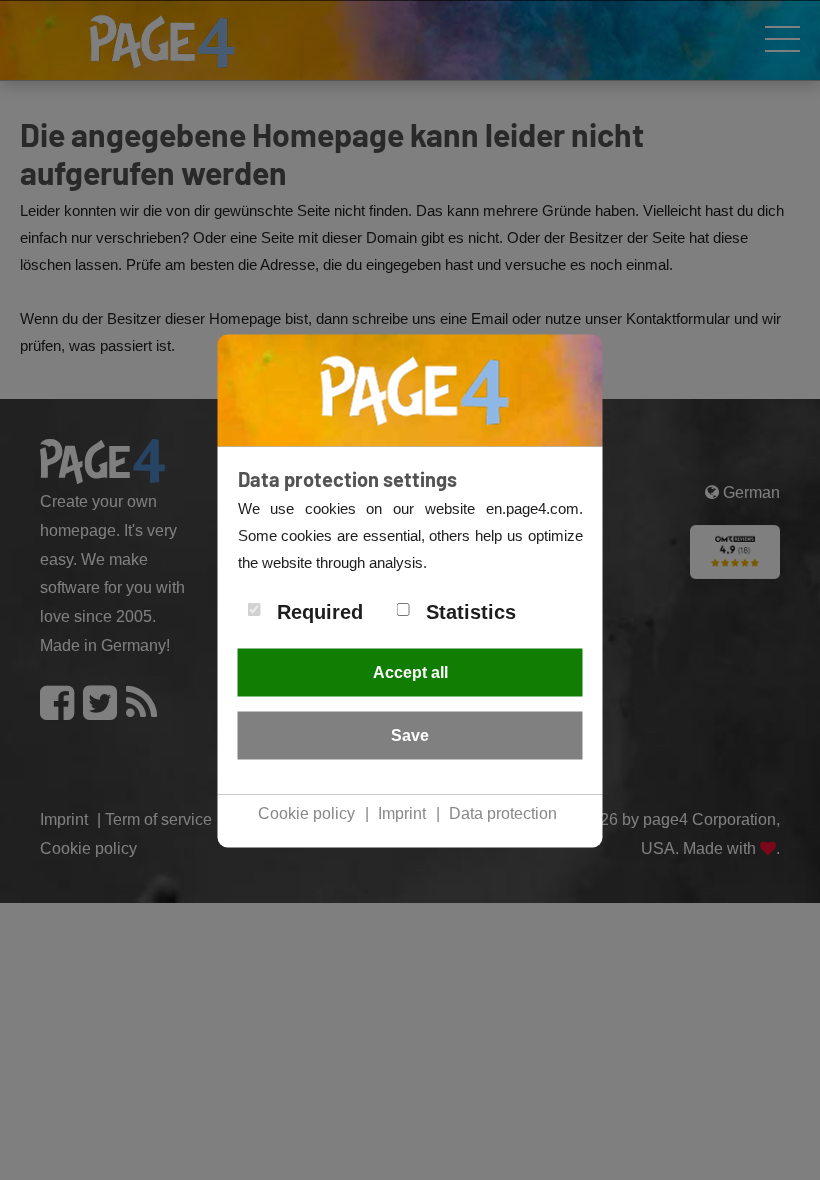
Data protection (503, 812)
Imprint (402, 812)
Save (410, 734)
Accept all (410, 671)
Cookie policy (306, 812)
